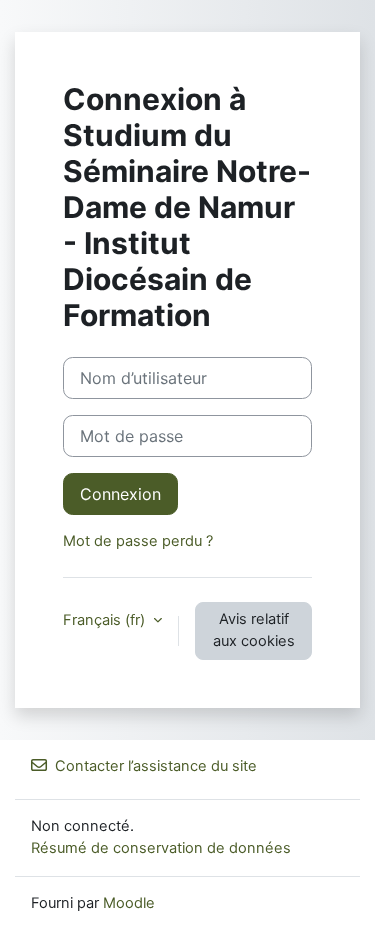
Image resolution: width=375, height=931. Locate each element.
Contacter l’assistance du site (156, 766)
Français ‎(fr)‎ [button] (106, 620)
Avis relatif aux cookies (254, 630)
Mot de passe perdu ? (138, 541)
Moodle (129, 903)
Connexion (120, 494)
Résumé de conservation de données (161, 848)
